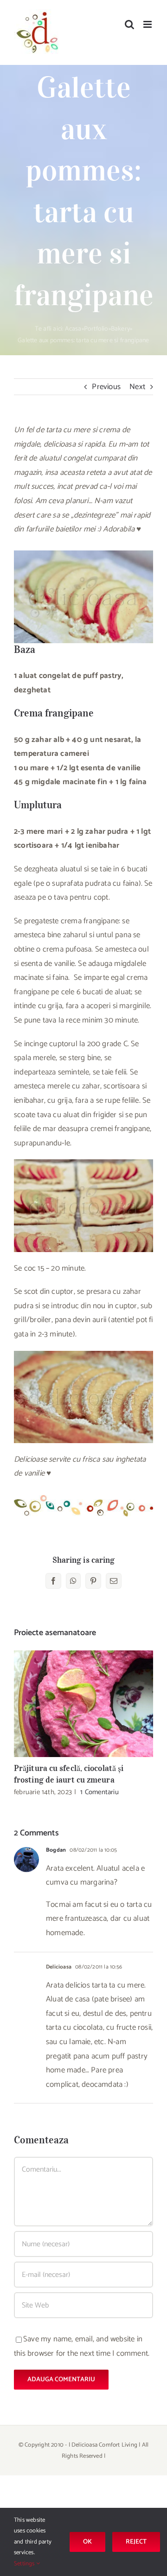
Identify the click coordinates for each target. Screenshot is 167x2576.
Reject (136, 2542)
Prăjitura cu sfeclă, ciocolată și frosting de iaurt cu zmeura (84, 1704)
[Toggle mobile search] (129, 24)
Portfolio (96, 329)
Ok (87, 2542)
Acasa (73, 329)
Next (137, 387)
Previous (106, 387)
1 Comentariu (99, 1792)
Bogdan (56, 1850)
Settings (25, 2564)
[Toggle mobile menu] (148, 24)
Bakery (120, 329)
